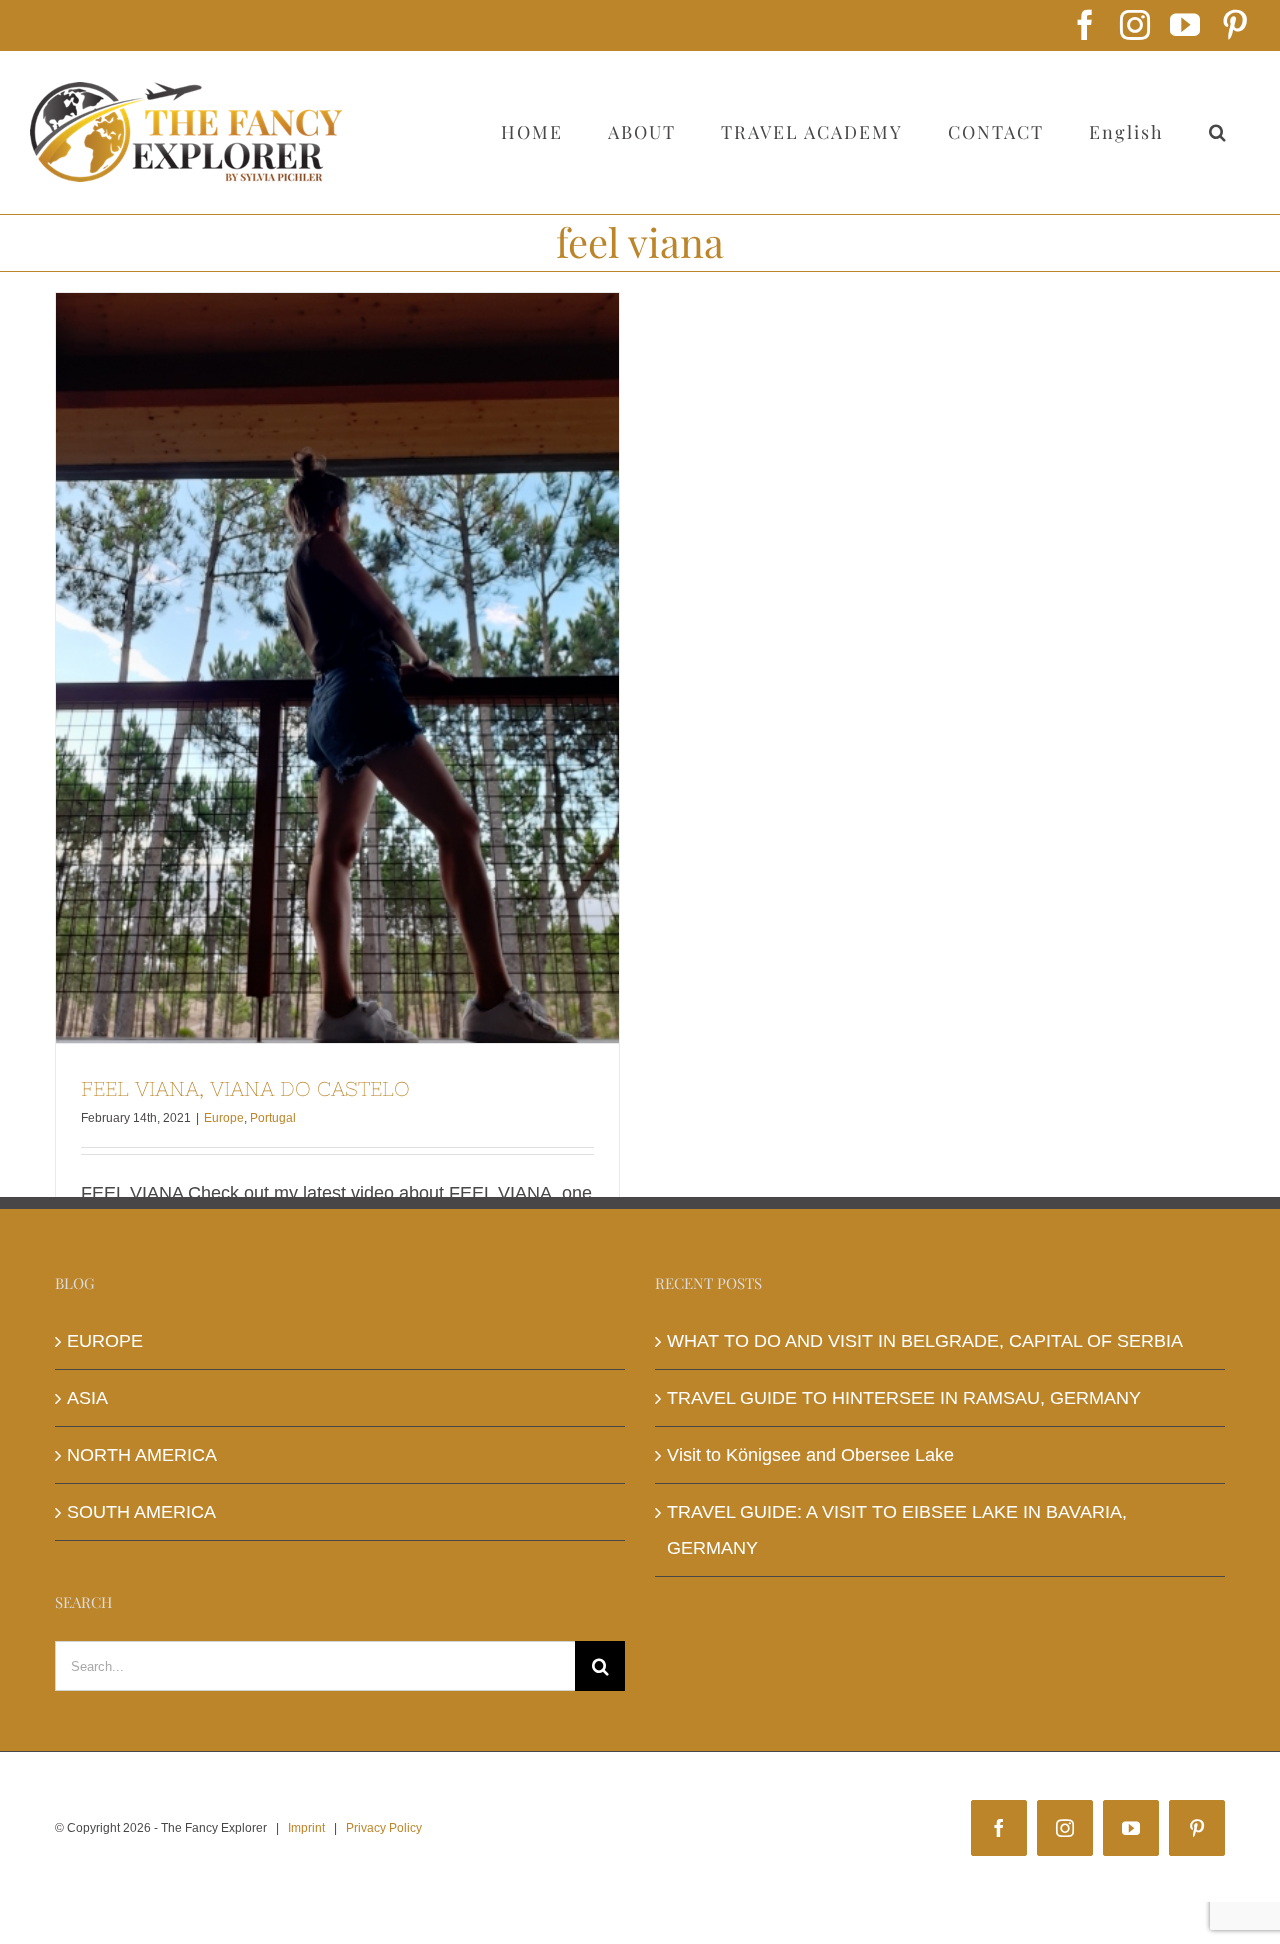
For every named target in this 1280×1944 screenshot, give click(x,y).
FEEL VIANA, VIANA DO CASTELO (338, 668)
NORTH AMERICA (142, 1455)
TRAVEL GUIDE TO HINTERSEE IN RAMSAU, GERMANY (904, 1398)
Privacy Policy (384, 1828)
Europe (224, 1118)
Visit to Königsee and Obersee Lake (810, 1455)
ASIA (87, 1398)
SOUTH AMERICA (141, 1512)
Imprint (306, 1828)
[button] (1218, 132)
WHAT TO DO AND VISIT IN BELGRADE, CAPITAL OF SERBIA (925, 1341)
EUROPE (105, 1341)
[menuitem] (1126, 132)
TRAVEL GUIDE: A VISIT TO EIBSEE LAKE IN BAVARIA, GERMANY (897, 1530)
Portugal (273, 1118)
